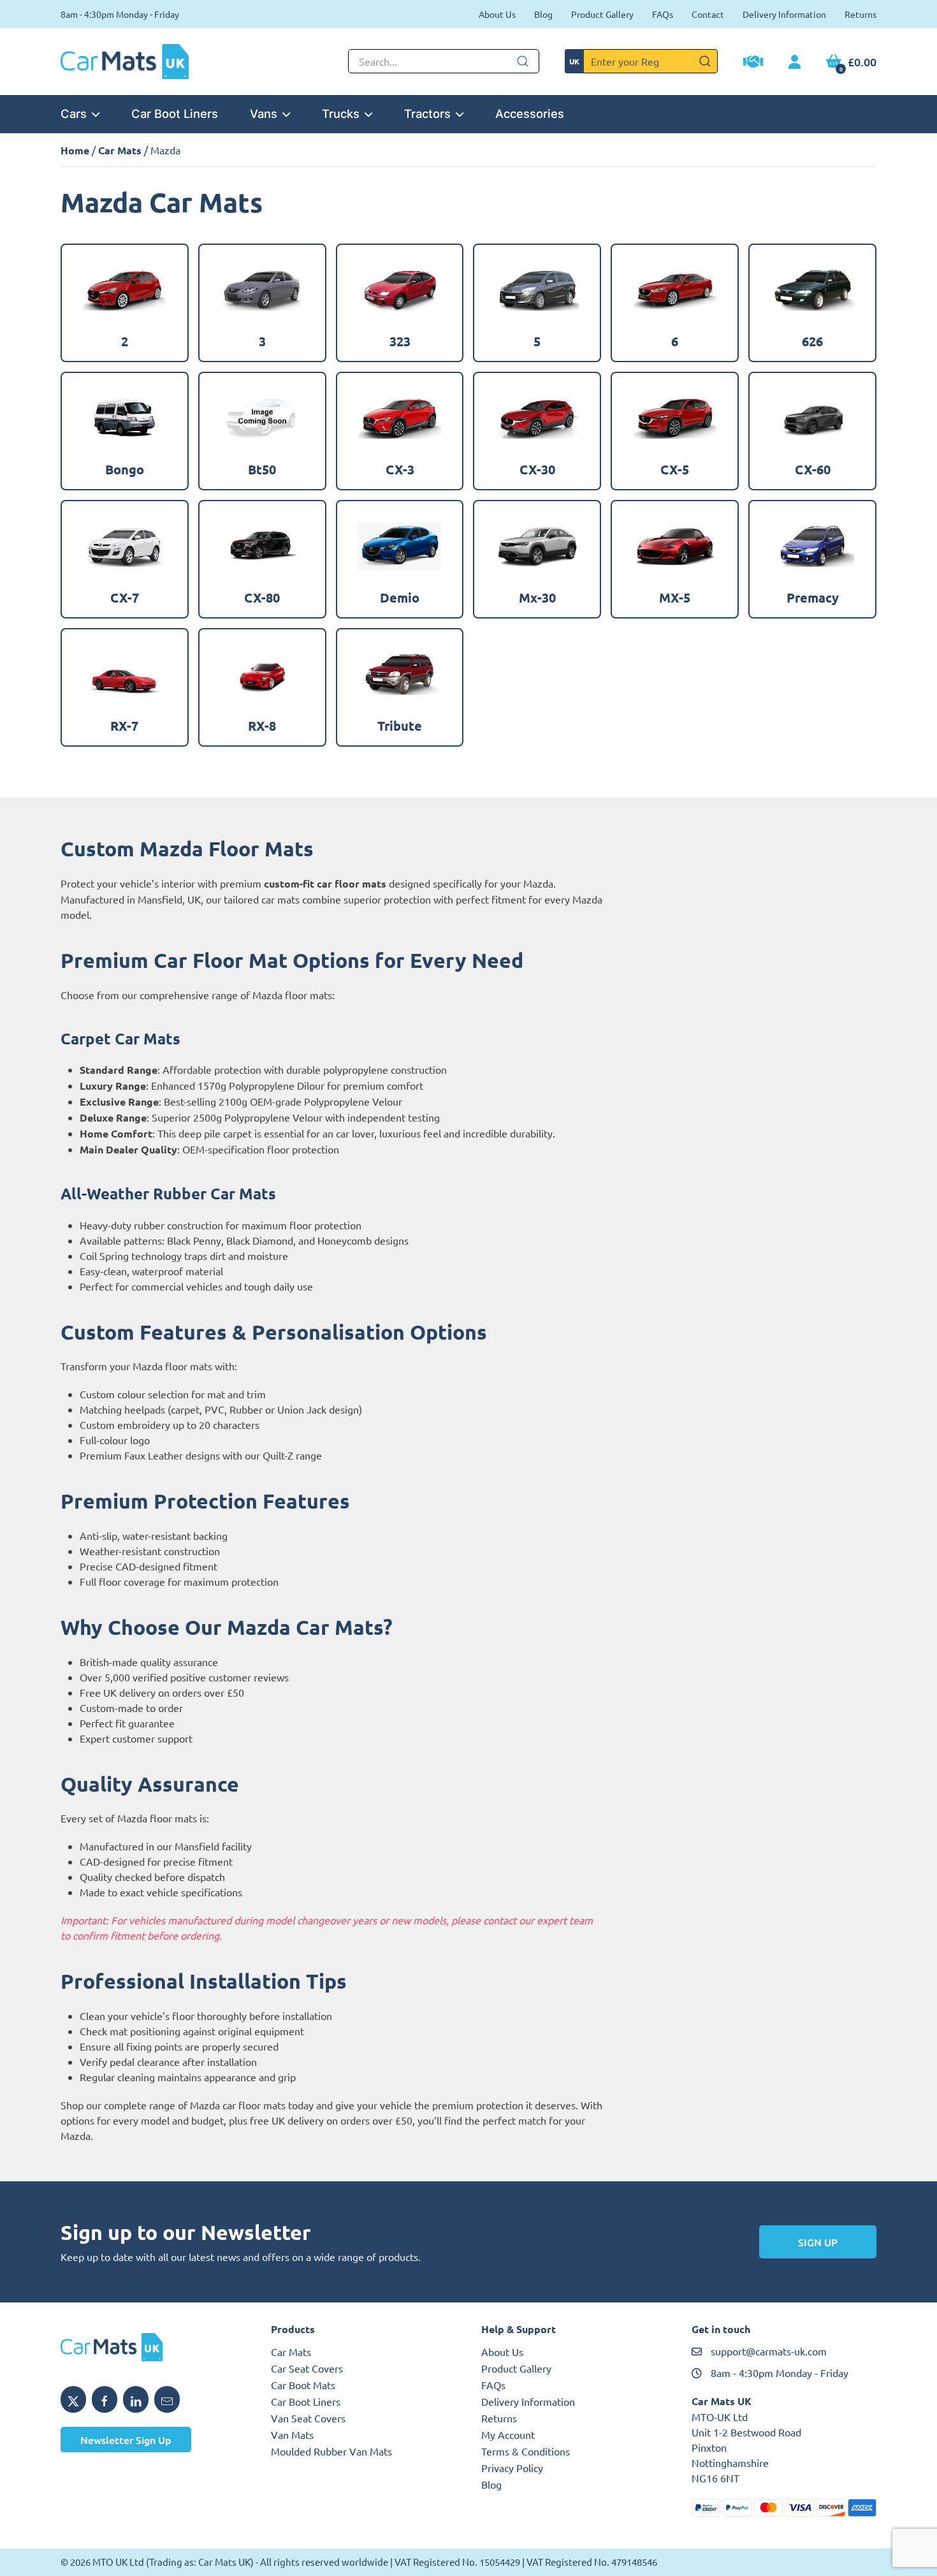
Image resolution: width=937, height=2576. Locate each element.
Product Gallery (602, 14)
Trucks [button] (341, 113)
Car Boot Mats (303, 2385)
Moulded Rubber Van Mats (331, 2451)
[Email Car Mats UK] (167, 2399)
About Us (497, 14)
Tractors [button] (427, 113)
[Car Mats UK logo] (153, 2347)
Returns (861, 14)
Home (75, 150)
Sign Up (818, 2242)
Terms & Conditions (526, 2451)
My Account (508, 2434)
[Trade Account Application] (753, 63)
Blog (543, 14)
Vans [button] (264, 113)
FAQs (663, 14)
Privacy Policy (512, 2468)
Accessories (530, 113)
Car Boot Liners (175, 113)
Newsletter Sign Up (126, 2440)
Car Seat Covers (307, 2368)
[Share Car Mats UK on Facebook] (105, 2399)
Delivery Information (784, 14)
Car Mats (120, 150)
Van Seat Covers (308, 2418)
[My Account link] (795, 62)
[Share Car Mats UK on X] (73, 2399)
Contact (708, 14)
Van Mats (292, 2434)
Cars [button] (74, 113)
